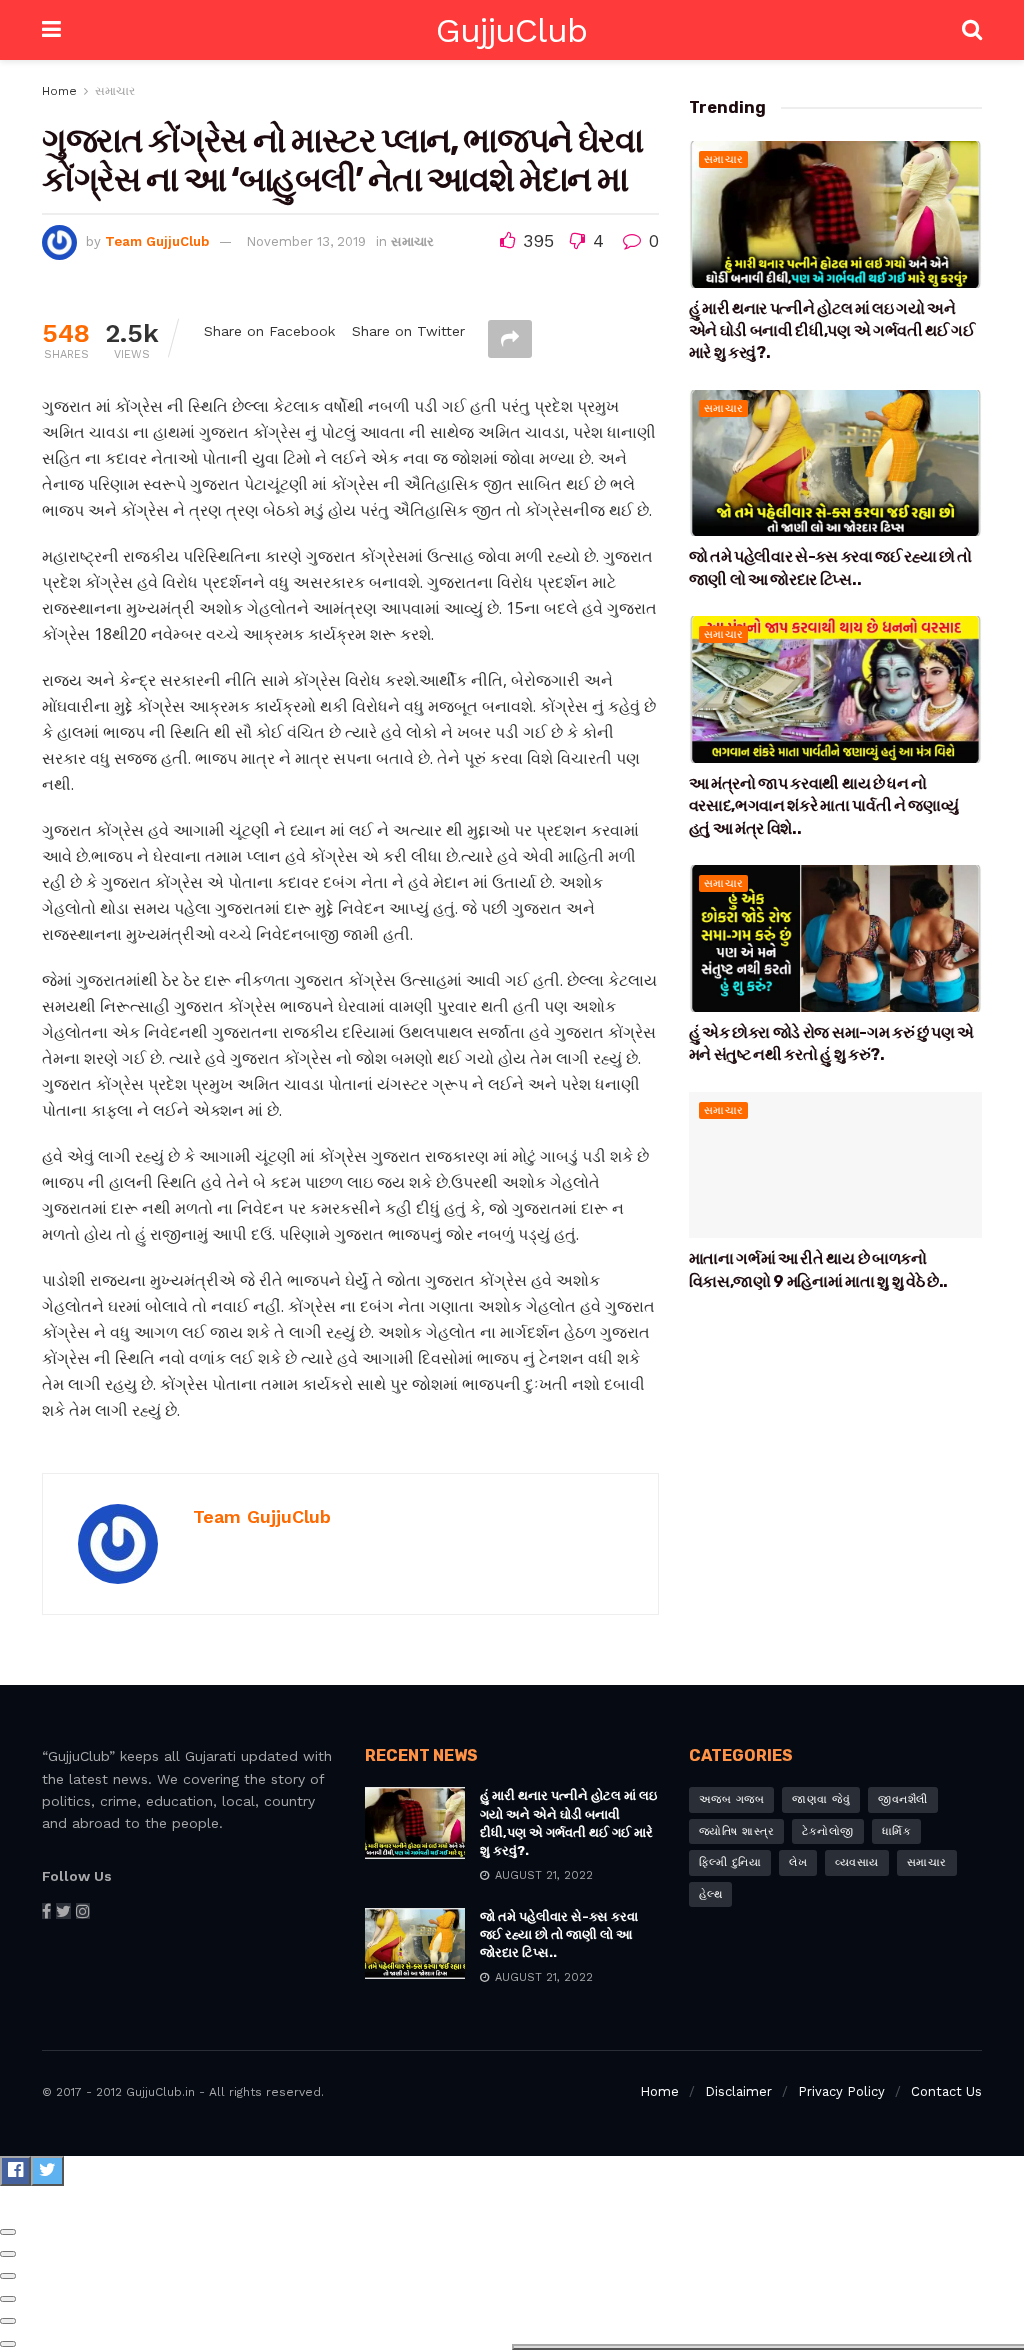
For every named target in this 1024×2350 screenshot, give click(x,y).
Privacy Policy (841, 2091)
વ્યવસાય (857, 1862)
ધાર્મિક (897, 1831)
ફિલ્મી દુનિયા (730, 1862)
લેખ (798, 1862)
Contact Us (946, 2091)
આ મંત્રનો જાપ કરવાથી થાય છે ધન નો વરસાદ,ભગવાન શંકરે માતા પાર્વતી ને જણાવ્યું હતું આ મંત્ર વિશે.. (824, 806)
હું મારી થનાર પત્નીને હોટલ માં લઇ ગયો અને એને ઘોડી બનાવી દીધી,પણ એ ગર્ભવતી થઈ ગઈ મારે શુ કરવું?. (832, 331)
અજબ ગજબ (732, 1799)
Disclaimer (738, 2091)
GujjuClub (512, 30)
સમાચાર (115, 91)
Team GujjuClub (157, 241)
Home (59, 91)
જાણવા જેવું (821, 1799)
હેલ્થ (711, 1894)
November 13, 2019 (306, 241)
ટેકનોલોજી (828, 1831)
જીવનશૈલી (903, 1799)
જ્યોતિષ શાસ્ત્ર (737, 1831)
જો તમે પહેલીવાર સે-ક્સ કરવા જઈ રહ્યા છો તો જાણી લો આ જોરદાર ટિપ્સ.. (559, 1934)
